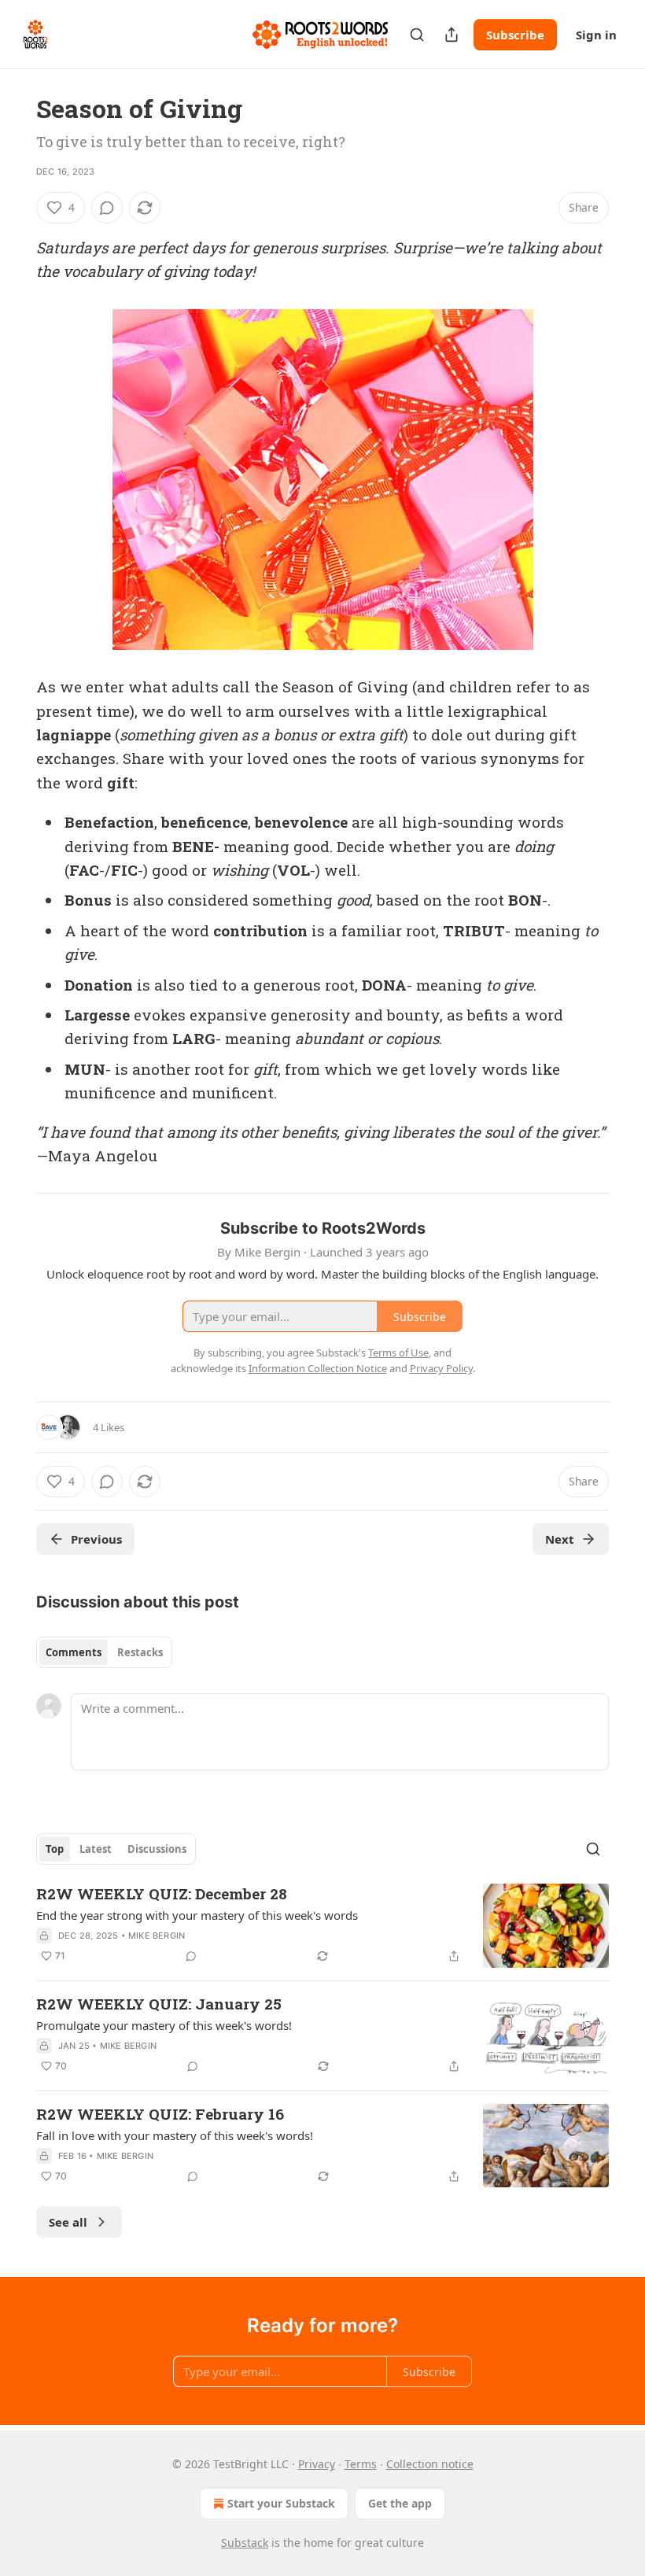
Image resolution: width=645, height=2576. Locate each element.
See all (68, 2222)
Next (560, 1539)
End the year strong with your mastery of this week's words (197, 1915)
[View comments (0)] (107, 208)
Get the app (400, 2503)
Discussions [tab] (157, 1849)
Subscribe (515, 35)
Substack (245, 2543)
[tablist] (104, 1652)
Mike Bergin (157, 1936)
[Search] (417, 35)
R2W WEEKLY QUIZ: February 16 (160, 2114)
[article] (322, 1926)
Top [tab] (55, 1849)
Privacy (317, 2464)
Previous (96, 1539)
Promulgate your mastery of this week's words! (164, 2025)
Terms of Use (398, 1353)
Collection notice (430, 2464)
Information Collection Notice (318, 1368)
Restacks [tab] (140, 1652)
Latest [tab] (96, 1849)
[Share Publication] (451, 35)
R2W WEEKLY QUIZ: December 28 (162, 1893)
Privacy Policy (441, 1368)
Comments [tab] (74, 1652)
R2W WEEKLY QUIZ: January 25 (159, 2004)
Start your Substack (281, 2503)
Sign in (596, 35)
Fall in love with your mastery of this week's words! (175, 2135)
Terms (361, 2464)
